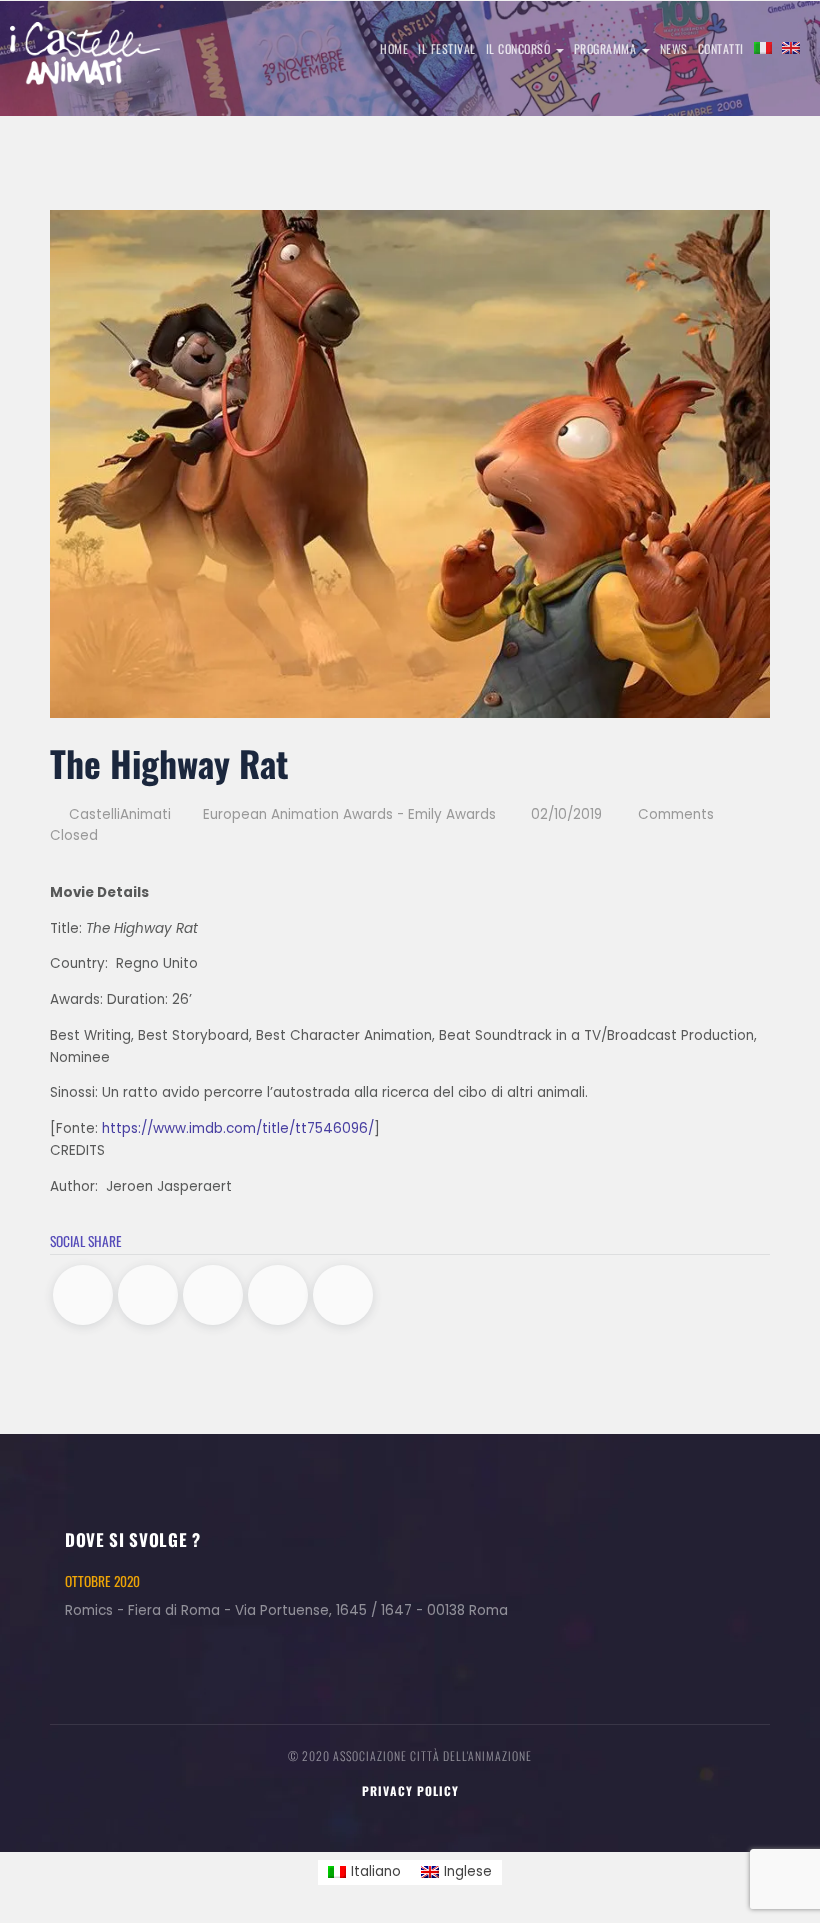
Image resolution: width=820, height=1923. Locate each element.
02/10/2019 (566, 814)
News (674, 48)
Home (394, 48)
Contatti (721, 48)
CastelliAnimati (118, 814)
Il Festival (447, 48)
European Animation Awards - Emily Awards (349, 814)
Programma (607, 48)
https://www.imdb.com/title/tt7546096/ (238, 1128)
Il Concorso (520, 48)
